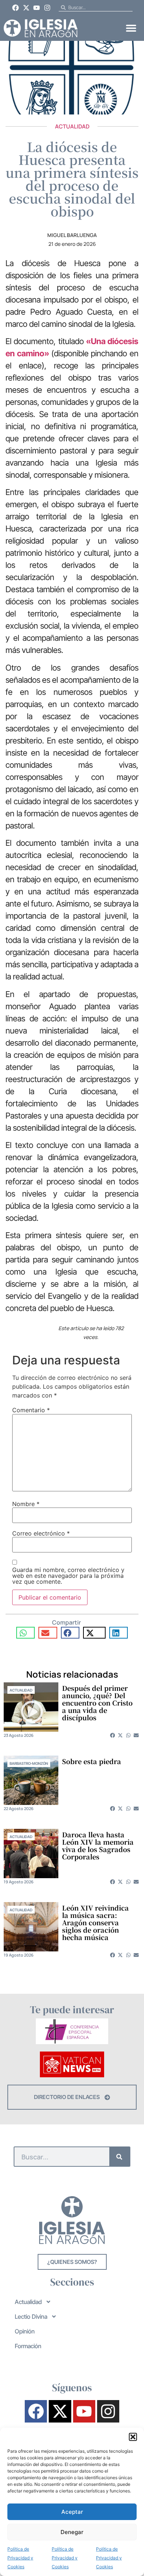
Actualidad (72, 126)
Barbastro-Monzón (29, 1763)
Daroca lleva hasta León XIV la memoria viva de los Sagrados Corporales (98, 1845)
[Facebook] (16, 8)
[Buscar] (119, 2157)
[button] (133, 2437)
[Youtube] (37, 8)
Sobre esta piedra (92, 1761)
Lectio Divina (31, 2317)
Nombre (26, 1504)
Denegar (72, 2532)
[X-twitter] (26, 8)
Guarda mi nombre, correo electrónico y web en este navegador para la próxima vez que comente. (68, 1576)
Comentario (31, 1410)
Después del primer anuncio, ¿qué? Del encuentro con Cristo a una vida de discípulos (97, 1703)
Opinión (25, 2331)
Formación (28, 2346)
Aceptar (72, 2512)
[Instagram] (47, 8)
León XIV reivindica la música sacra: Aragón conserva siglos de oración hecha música (95, 1922)
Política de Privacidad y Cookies (20, 2558)
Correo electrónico (41, 1533)
